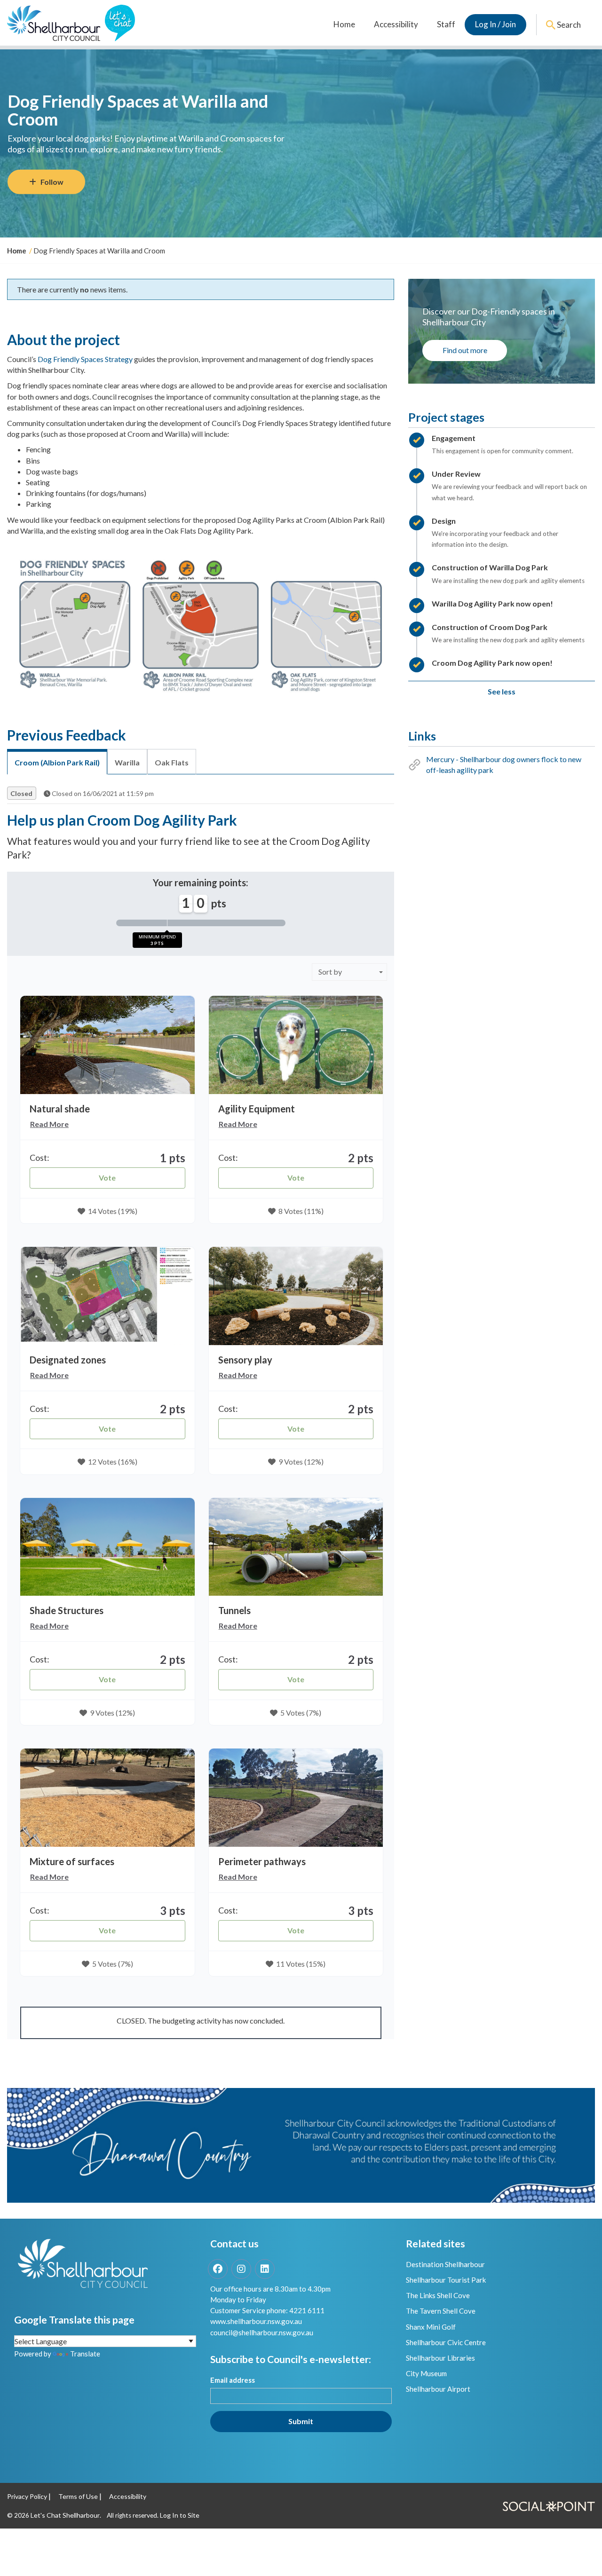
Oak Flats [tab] (172, 762)
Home (344, 24)
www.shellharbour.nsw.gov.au (256, 2321)
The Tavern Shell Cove (441, 2311)
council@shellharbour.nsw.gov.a (260, 2332)
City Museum (426, 2373)
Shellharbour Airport (438, 2389)
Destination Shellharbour (445, 2264)
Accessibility (396, 24)
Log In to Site (180, 2515)
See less (502, 691)
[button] (107, 1045)
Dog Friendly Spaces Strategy (85, 359)
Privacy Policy (27, 2496)
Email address (233, 2380)
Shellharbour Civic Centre (446, 2342)
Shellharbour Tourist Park (446, 2280)
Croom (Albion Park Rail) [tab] (57, 762)
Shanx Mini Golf (431, 2327)
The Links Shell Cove (438, 2295)
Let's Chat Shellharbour (65, 2515)
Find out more (465, 350)
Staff (446, 24)
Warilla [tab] (127, 762)
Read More (49, 1124)
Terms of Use (78, 2496)
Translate (85, 2354)
